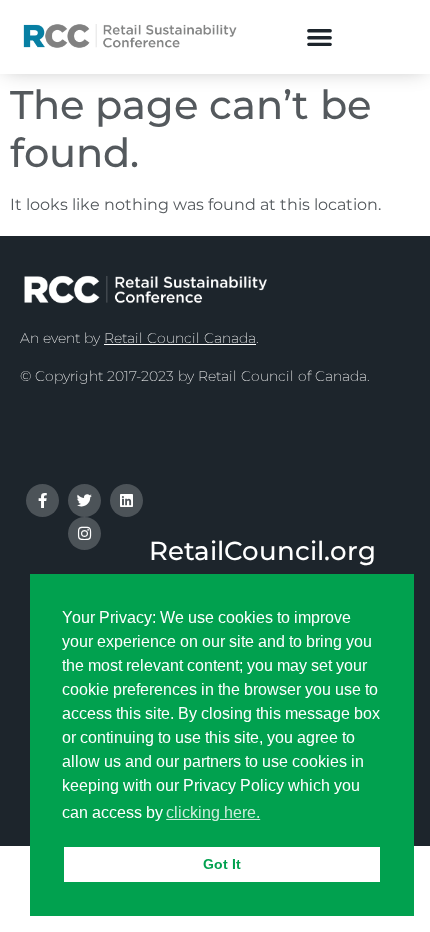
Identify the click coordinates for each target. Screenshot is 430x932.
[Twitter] (84, 500)
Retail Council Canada (180, 338)
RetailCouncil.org (262, 551)
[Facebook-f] (42, 500)
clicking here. (213, 812)
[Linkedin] (126, 500)
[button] (319, 36)
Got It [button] (222, 864)
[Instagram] (84, 533)
